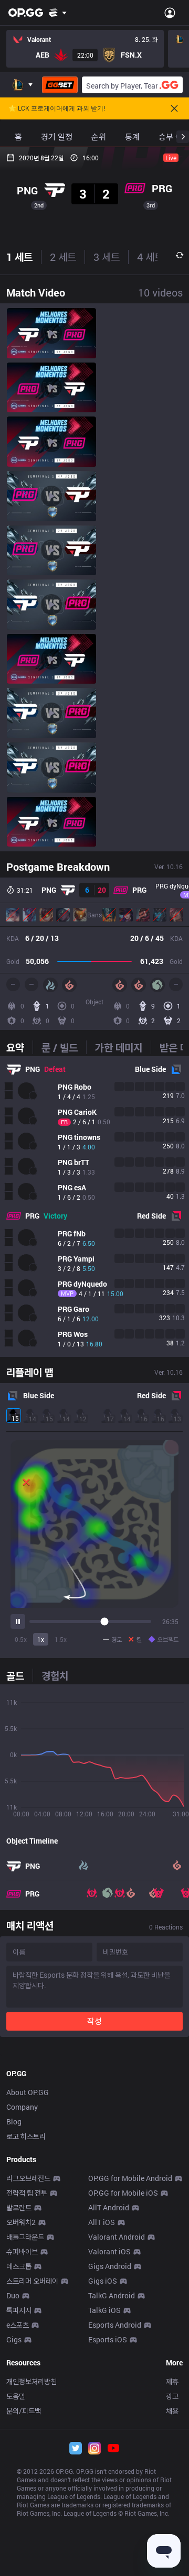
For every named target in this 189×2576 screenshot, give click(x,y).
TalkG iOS (104, 2310)
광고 (172, 2396)
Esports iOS (108, 2339)
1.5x (61, 1639)
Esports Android (115, 2325)
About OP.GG (28, 2092)
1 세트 (19, 257)
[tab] (19, 1047)
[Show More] (58, 13)
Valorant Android (117, 2237)
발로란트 (19, 2207)
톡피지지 (19, 2310)
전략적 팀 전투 (27, 2193)
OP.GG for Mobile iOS (123, 2193)
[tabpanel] (94, 1207)
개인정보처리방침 (31, 2381)
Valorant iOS (109, 2251)
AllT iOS (102, 2222)
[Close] (174, 108)
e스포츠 (18, 2325)
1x (41, 1639)
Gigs (14, 2339)
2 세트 (63, 257)
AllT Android (109, 2207)
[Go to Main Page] (26, 13)
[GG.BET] (60, 85)
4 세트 (150, 257)
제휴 (172, 2381)
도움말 (16, 2396)
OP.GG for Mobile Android (130, 2178)
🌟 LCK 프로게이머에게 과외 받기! (57, 108)
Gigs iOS (103, 2281)
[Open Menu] (170, 13)
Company (22, 2107)
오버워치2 (21, 2222)
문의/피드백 (24, 2411)
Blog (14, 2122)
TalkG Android (112, 2295)
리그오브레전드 (28, 2178)
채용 (172, 2411)
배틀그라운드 (25, 2237)
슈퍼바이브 (22, 2251)
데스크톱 (19, 2266)
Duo (13, 2295)
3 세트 (107, 257)
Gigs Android (110, 2266)
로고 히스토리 (26, 2136)
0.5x (21, 1639)
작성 (94, 2021)
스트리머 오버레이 (32, 2281)
